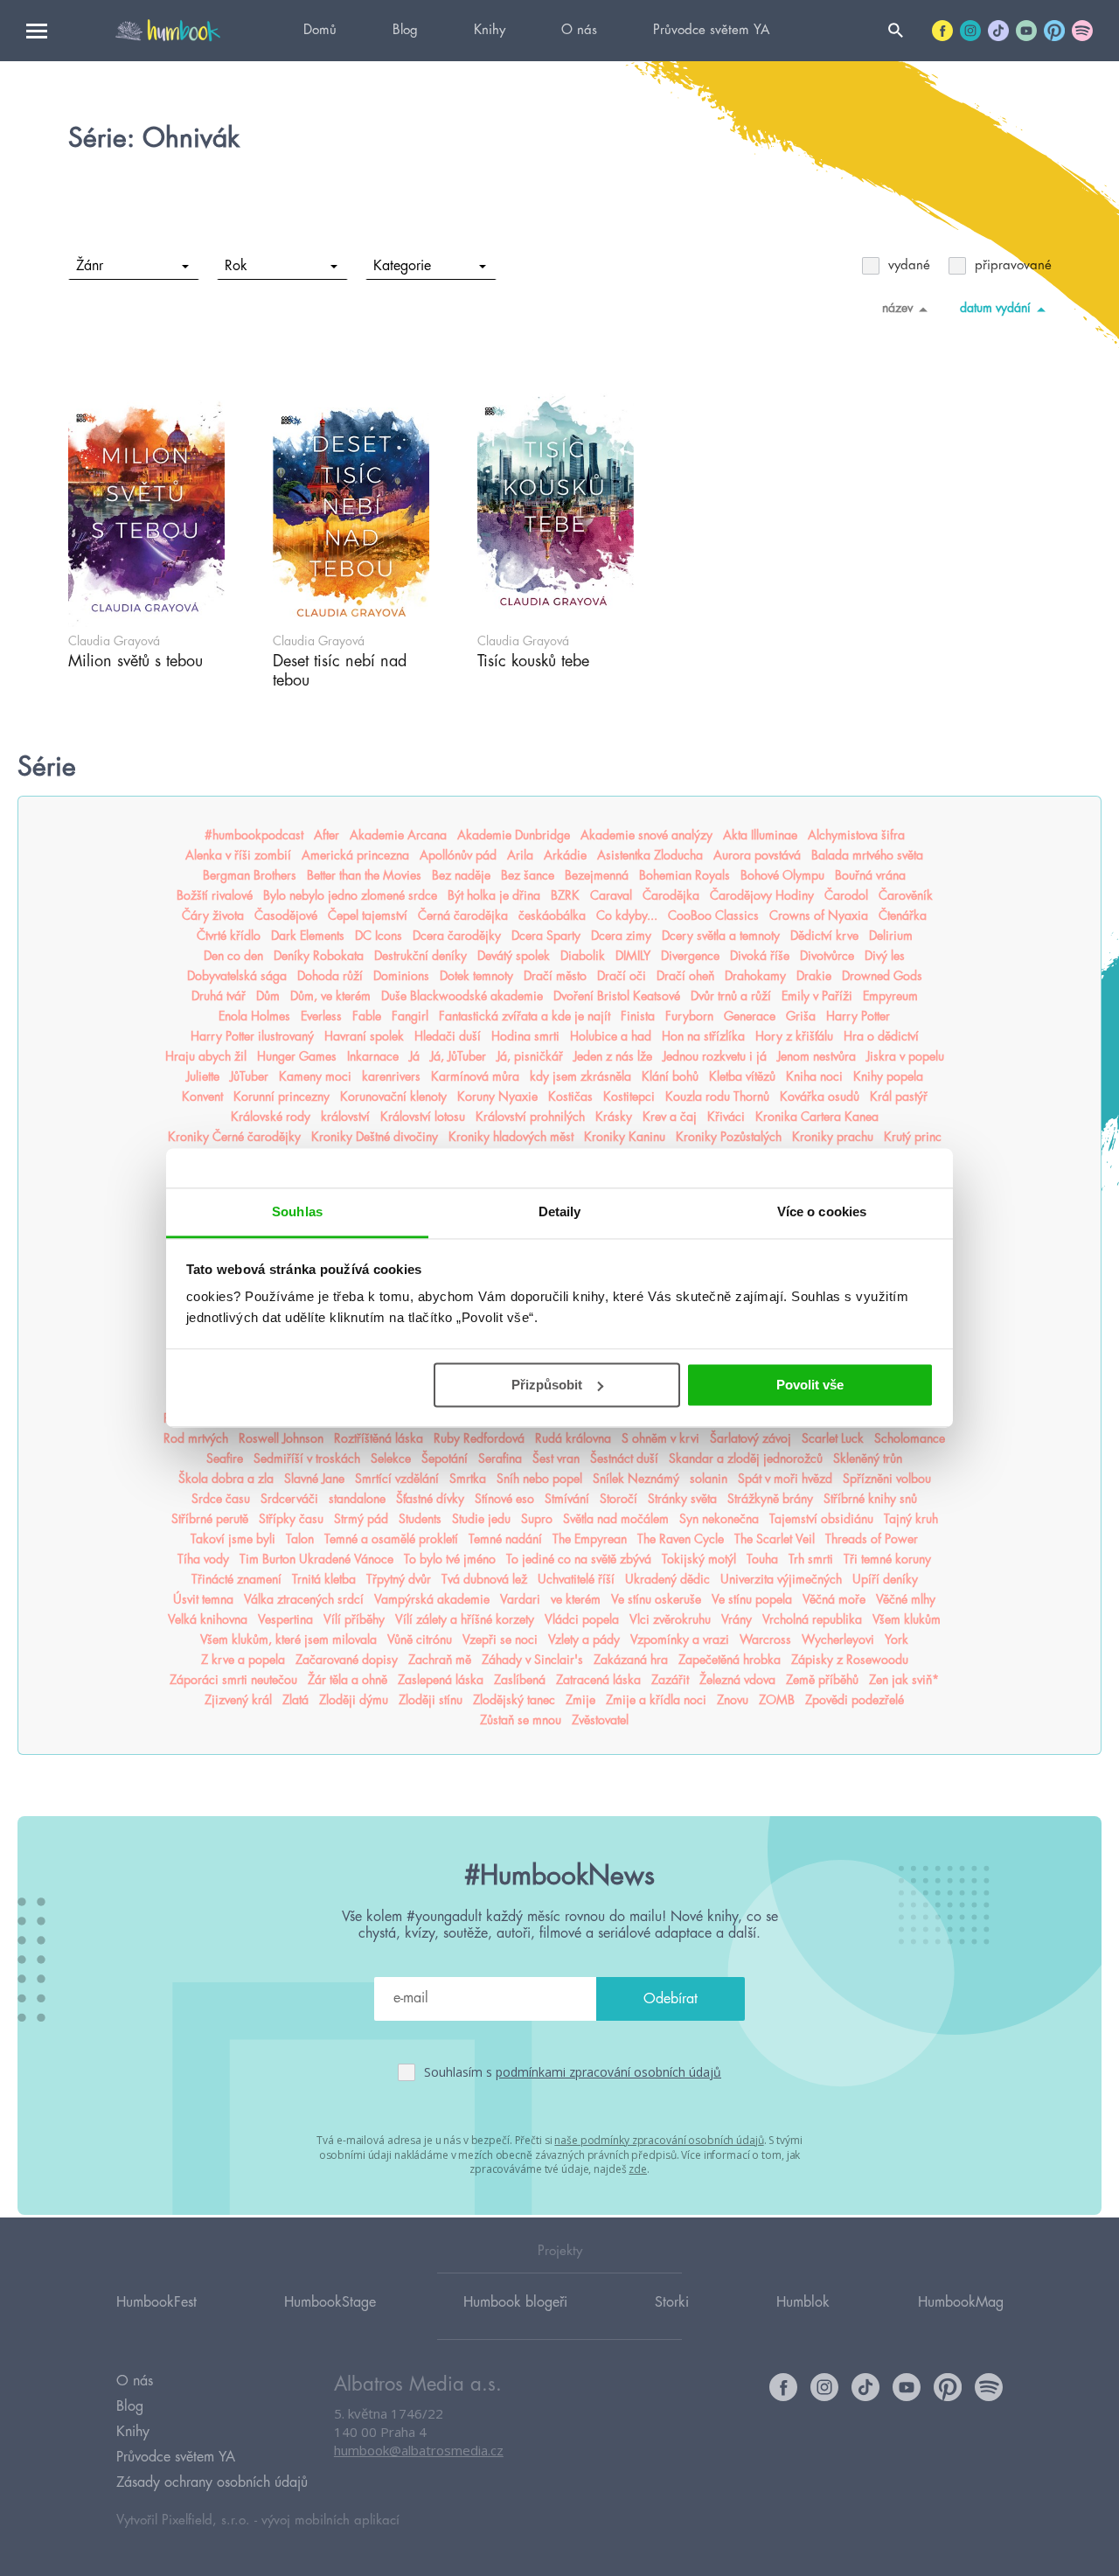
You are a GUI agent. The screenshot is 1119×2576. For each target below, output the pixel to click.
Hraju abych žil (206, 1056)
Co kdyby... (627, 916)
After (327, 835)
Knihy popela (888, 1076)
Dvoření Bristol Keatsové (617, 996)
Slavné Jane (314, 1479)
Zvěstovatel (600, 1720)
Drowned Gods (882, 976)
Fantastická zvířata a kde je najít (525, 1016)
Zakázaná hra (631, 1660)
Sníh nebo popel (539, 1479)
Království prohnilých (530, 1117)
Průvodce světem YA (711, 30)
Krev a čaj (670, 1117)
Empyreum (890, 996)
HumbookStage (330, 2302)
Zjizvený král (238, 1700)
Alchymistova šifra (856, 835)
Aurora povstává (757, 855)
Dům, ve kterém (330, 996)
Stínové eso (504, 1499)
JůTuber (249, 1076)
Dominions (401, 976)
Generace (750, 1016)
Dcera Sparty (546, 936)
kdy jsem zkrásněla (580, 1076)
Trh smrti (811, 1559)
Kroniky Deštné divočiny (375, 1137)
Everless (321, 1016)
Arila (520, 855)
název (897, 308)
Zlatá (295, 1700)
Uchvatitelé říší (576, 1579)
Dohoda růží (330, 976)
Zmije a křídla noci (656, 1700)
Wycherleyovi (838, 1640)
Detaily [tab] (560, 1211)
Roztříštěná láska (379, 1438)
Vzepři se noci (500, 1640)
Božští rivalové (215, 895)
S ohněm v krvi (660, 1438)
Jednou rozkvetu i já (715, 1056)
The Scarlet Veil (775, 1539)
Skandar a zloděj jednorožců (746, 1459)
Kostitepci (629, 1097)
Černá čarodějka (463, 916)
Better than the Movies (364, 875)
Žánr (90, 266)
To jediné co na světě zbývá (579, 1559)
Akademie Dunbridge (514, 835)
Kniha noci (814, 1076)
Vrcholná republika (812, 1619)
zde (638, 2169)
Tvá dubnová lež (484, 1579)
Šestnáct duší (624, 1459)
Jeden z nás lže (613, 1056)
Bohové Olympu (782, 875)
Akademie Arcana (398, 835)
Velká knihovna (208, 1619)
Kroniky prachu (833, 1137)
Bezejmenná (597, 875)
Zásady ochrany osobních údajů (212, 2482)
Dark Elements (308, 936)
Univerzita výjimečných (781, 1579)
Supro (537, 1519)
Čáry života (213, 916)
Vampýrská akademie (432, 1599)
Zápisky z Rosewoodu (850, 1660)
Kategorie (402, 266)
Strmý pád (361, 1519)
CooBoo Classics (713, 916)
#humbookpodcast (254, 835)
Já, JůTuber (458, 1056)
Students (420, 1519)
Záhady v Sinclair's (532, 1660)
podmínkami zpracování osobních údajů (608, 2072)
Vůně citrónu (420, 1640)
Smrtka (468, 1479)
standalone (357, 1499)
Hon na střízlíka (703, 1036)
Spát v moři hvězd (785, 1479)
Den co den (233, 956)
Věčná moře (834, 1599)
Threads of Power (872, 1539)
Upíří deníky (885, 1579)
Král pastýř (899, 1097)
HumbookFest (156, 2302)
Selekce (391, 1459)
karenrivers (391, 1076)
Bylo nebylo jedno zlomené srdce (350, 895)
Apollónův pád (458, 855)
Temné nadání (505, 1539)
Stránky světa (682, 1499)
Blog (405, 30)
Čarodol (846, 895)
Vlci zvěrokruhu (670, 1619)
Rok (236, 266)
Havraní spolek (364, 1036)
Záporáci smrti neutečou (233, 1680)
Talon (300, 1539)
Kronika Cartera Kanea (817, 1117)
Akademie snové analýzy (646, 835)
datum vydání (995, 308)
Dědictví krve (824, 936)
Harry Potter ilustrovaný (252, 1036)
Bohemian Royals (685, 875)
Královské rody (271, 1117)
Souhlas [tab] (297, 1211)
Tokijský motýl (699, 1559)
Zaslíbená (520, 1680)
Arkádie (565, 855)
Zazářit (670, 1680)
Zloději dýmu (354, 1700)
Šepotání (445, 1459)
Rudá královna (573, 1438)
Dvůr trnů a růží (731, 996)
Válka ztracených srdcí (304, 1599)
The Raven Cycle (681, 1539)
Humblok (803, 2302)
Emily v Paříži (817, 996)
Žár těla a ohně (348, 1680)
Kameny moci (315, 1076)
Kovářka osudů (820, 1097)
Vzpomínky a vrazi (680, 1640)
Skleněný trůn (868, 1459)
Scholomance (910, 1438)
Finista (638, 1016)
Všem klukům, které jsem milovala (288, 1640)
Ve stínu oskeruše (656, 1599)
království (345, 1117)
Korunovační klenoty (393, 1097)
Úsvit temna (203, 1599)
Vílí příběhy (354, 1619)
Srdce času (221, 1499)
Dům (268, 996)
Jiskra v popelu (905, 1056)
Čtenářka (903, 916)
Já (414, 1056)
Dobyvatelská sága (237, 976)
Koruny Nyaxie (497, 1097)
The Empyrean (590, 1539)
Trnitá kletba (324, 1579)
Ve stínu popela (752, 1599)
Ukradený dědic (667, 1579)
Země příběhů (822, 1680)
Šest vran (556, 1459)
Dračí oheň (685, 976)
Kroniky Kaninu (625, 1137)
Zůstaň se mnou (521, 1720)
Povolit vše (810, 1385)
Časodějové (286, 916)
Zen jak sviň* (904, 1680)
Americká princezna (355, 855)
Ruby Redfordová (479, 1438)
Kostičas (570, 1097)
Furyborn (689, 1016)
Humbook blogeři (515, 2302)
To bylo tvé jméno (450, 1559)
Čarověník (906, 895)
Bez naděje (461, 875)
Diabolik (583, 956)
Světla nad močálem (616, 1519)
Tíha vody (203, 1559)
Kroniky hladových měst (511, 1137)
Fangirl (410, 1016)
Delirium (891, 936)
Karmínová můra (475, 1076)
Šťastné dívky (430, 1499)
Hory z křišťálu (794, 1036)
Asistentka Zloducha (650, 855)
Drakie (814, 976)
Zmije (580, 1700)
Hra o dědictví (881, 1036)
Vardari (520, 1599)
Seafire (225, 1459)
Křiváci (726, 1117)
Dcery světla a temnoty (721, 936)
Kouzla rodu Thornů (717, 1097)
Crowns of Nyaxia (819, 916)
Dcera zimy (621, 936)
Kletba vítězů (742, 1076)
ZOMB (777, 1700)
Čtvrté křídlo (229, 936)
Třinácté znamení (236, 1579)
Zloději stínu (431, 1700)
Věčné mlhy (906, 1599)
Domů (320, 30)
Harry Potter (858, 1016)
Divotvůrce (827, 956)
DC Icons (379, 936)
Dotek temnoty (476, 976)
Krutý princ (913, 1137)
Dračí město (555, 976)
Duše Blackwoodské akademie (462, 996)
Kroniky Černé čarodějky (234, 1137)
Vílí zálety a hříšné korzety (465, 1619)
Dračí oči (622, 976)
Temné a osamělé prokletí (391, 1539)
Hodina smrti (525, 1036)
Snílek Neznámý (636, 1479)
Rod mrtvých (196, 1438)
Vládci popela (582, 1619)
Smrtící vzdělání (397, 1479)
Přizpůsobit (547, 1385)
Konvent (202, 1097)
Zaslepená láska (441, 1680)
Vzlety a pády (584, 1640)
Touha (762, 1559)
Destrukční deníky (420, 956)
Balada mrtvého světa (867, 855)
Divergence (690, 956)
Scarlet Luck (833, 1438)
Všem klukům (907, 1619)
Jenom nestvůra (817, 1056)
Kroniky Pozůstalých (729, 1137)
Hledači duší (448, 1036)
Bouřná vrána (870, 875)
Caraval (611, 895)
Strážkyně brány (770, 1499)
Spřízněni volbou (887, 1479)
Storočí (619, 1499)
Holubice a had (611, 1036)
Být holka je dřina (494, 895)
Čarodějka (671, 895)
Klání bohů (670, 1076)
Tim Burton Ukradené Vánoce (316, 1559)
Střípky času (291, 1519)
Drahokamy (755, 976)
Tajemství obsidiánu (821, 1519)
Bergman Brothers (250, 875)
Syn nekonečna (719, 1519)
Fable (367, 1016)
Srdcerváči (289, 1499)
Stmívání (567, 1499)
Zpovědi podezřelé (855, 1700)
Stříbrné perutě (210, 1519)
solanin (709, 1479)
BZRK (565, 895)
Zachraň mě (440, 1660)
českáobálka (552, 916)
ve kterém (576, 1599)
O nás (579, 30)
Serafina (500, 1459)
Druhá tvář (219, 996)
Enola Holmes (254, 1016)
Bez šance (528, 875)
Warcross (765, 1640)
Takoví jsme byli (233, 1539)
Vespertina (285, 1619)
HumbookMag (961, 2302)
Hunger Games (297, 1056)
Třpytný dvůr (399, 1579)
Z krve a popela (243, 1660)
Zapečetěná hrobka (730, 1660)
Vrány (737, 1619)
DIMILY (633, 956)
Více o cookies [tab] (822, 1211)
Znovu (733, 1700)
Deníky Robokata (319, 956)
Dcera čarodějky (457, 936)
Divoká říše (760, 956)
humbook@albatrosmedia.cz (419, 2450)
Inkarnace (373, 1056)
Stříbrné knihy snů (870, 1499)
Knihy (490, 30)
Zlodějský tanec (514, 1700)
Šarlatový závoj (751, 1438)
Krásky (614, 1117)
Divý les (885, 956)
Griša (801, 1016)
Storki (672, 2302)
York (897, 1640)
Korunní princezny (281, 1097)
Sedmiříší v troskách (307, 1459)
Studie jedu (481, 1519)
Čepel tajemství (368, 916)
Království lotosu (423, 1117)
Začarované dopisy (347, 1660)
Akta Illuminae (760, 835)
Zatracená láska (598, 1680)
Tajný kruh (911, 1519)
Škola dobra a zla (226, 1479)
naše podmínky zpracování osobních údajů (659, 2140)
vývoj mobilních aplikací (330, 2520)
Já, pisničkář (530, 1056)
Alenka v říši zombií (238, 855)
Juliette (203, 1076)
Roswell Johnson (281, 1438)
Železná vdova (737, 1680)
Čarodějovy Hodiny (762, 895)
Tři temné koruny (887, 1559)
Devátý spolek (514, 956)
